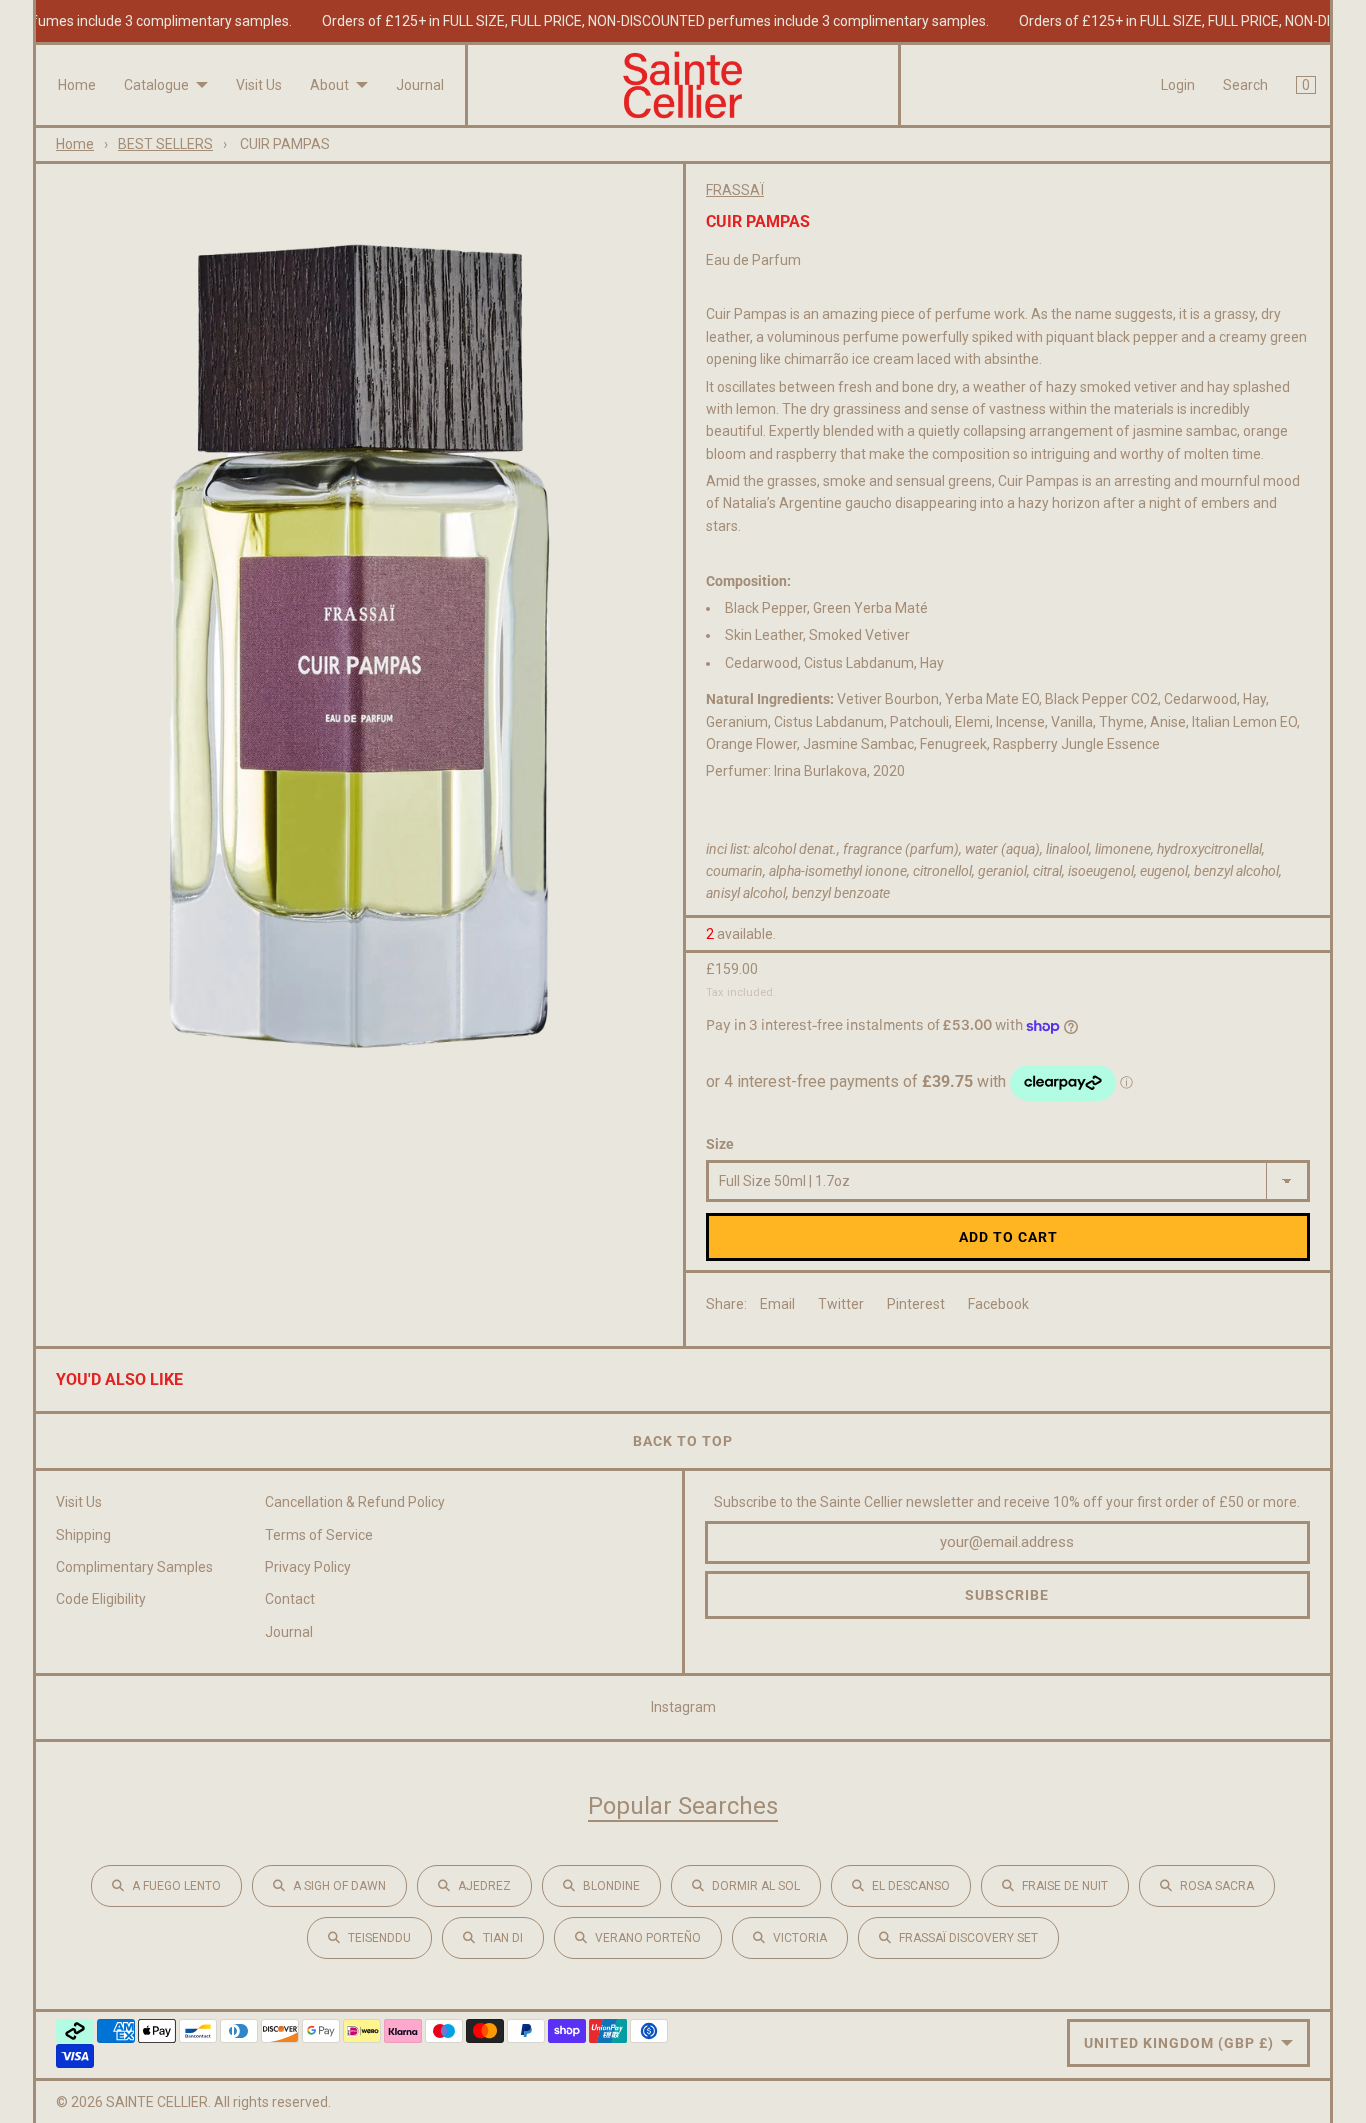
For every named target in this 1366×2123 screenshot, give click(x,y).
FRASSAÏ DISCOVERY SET (968, 1938)
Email (777, 1304)
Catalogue (156, 85)
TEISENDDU (379, 1938)
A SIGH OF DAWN (339, 1886)
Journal (420, 85)
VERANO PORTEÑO (648, 1938)
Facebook (998, 1304)
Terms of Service (319, 1535)
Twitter (841, 1304)
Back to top (683, 1441)
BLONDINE (611, 1886)
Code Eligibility (101, 1599)
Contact (290, 1599)
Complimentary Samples (134, 1567)
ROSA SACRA (1217, 1886)
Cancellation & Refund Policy (355, 1502)
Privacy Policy (308, 1567)
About (329, 85)
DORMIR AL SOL (756, 1886)
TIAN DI (503, 1938)
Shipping (83, 1535)
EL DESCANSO (911, 1886)
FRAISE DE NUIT (1065, 1886)
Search (1245, 85)
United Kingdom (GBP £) (1179, 2043)
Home (77, 85)
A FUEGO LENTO (176, 1886)
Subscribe (1007, 1595)
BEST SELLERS (165, 144)
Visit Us (259, 85)
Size (720, 1144)
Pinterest (916, 1304)
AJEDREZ (484, 1886)
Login (1178, 85)
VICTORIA (800, 1938)
